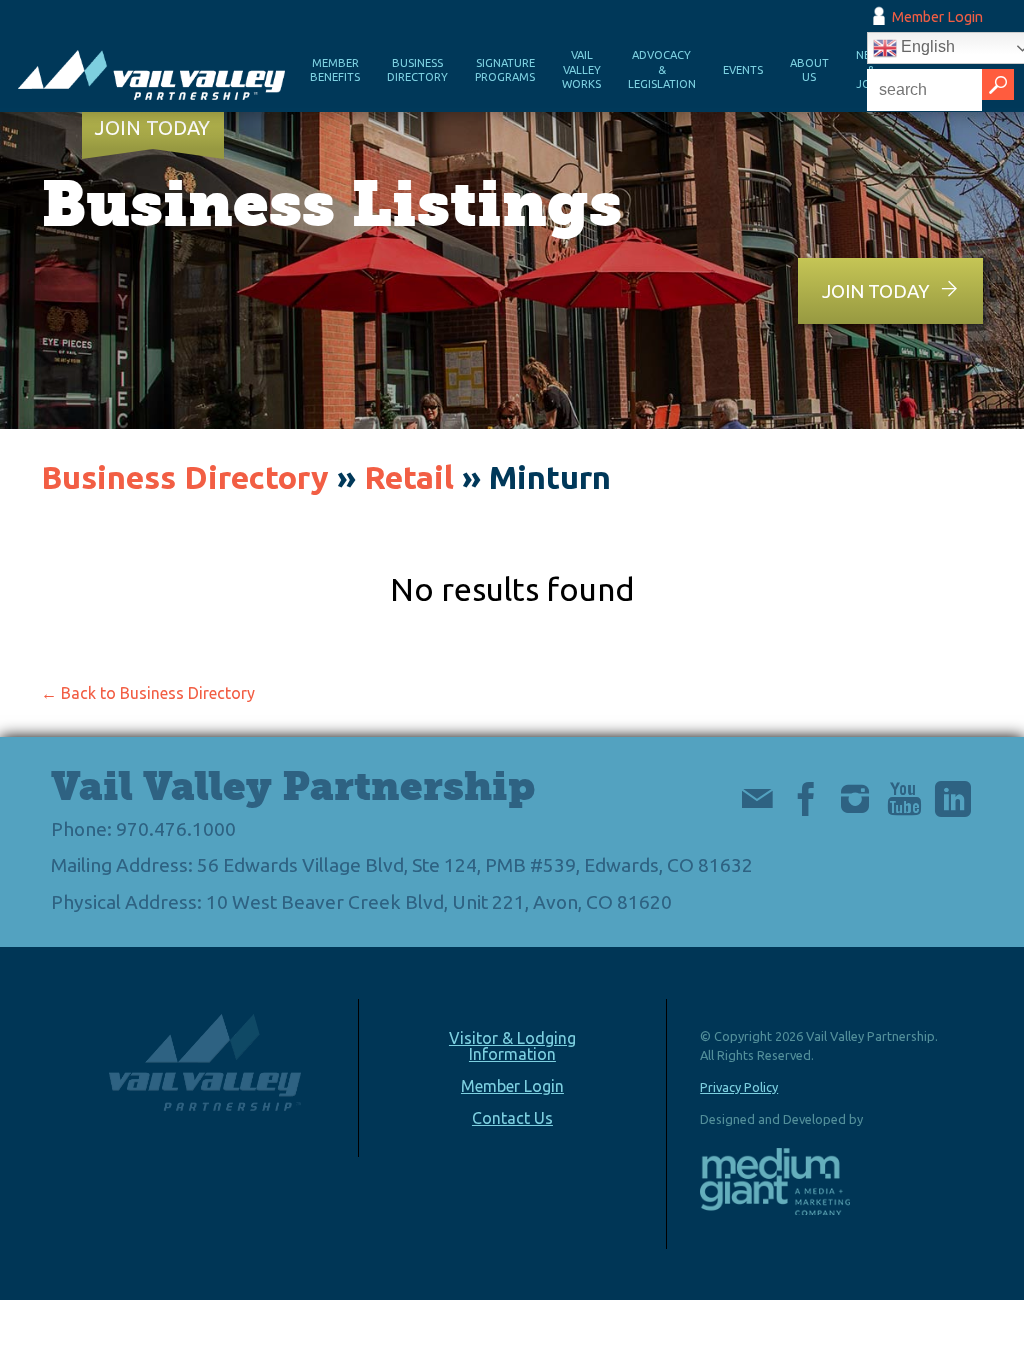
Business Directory (417, 70)
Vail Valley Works (581, 69)
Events (743, 70)
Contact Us (512, 1118)
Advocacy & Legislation (662, 69)
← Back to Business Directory (148, 693)
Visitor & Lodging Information (512, 1046)
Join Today (152, 128)
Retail (409, 477)
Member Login (937, 17)
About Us (809, 70)
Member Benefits (335, 70)
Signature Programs (505, 70)
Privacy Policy (739, 1087)
